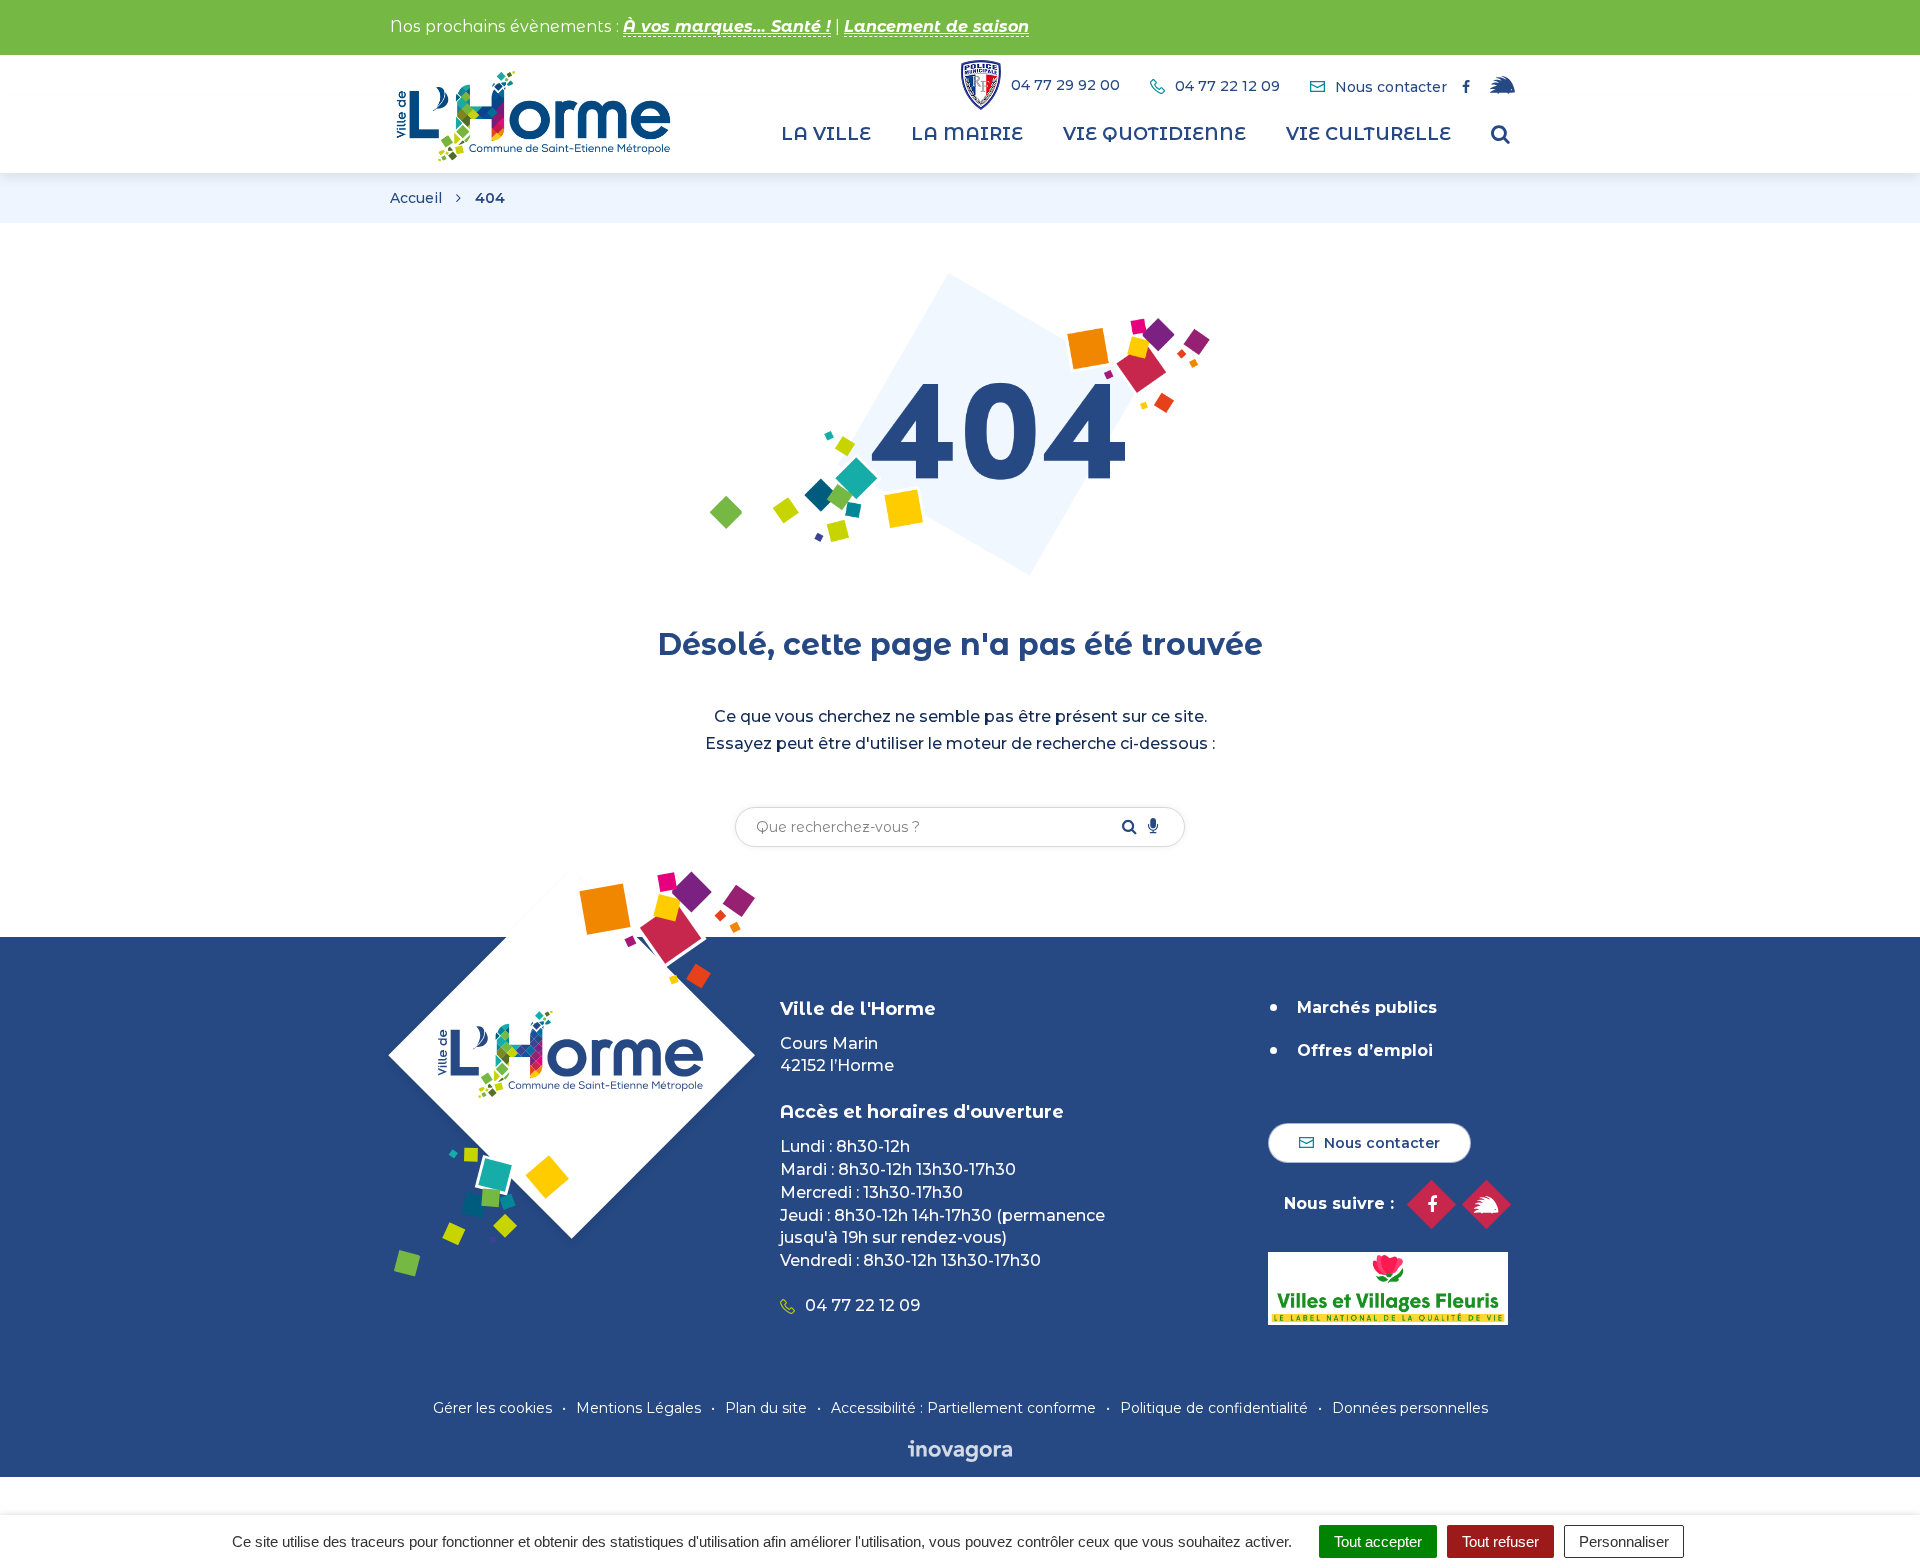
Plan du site (766, 1408)
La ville (826, 134)
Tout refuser (1500, 1541)
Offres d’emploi (1365, 1050)
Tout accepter (1378, 1541)
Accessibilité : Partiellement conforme (963, 1408)
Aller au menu (63, 10)
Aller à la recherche (364, 10)
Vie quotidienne (1154, 134)
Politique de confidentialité (1214, 1408)
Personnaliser (1624, 1541)
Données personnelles (1410, 1408)
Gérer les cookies (492, 1408)
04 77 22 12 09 (862, 1305)
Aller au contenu (203, 10)
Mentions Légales (638, 1408)
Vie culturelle (1368, 134)
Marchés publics (1367, 1007)
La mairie (967, 134)
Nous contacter (1382, 1143)
